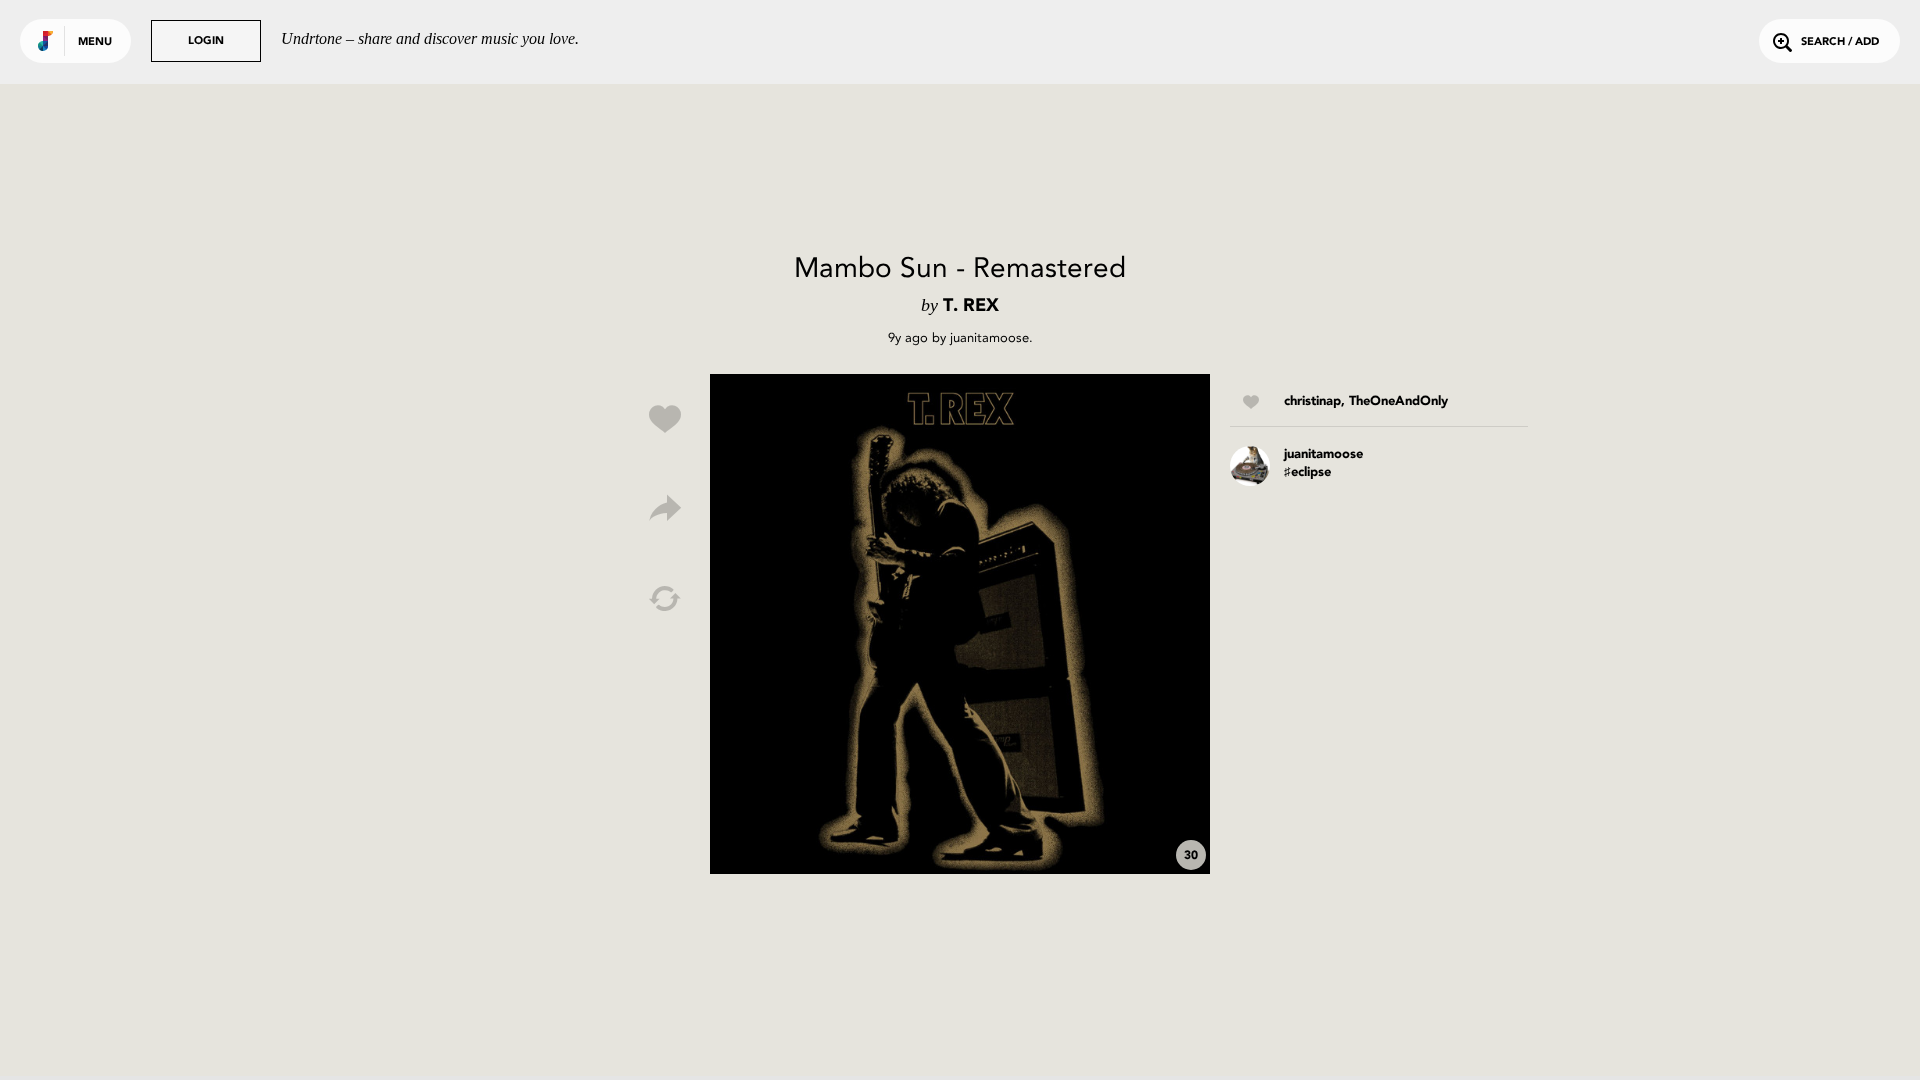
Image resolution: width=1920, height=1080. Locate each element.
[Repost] (665, 599)
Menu (95, 42)
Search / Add (1840, 42)
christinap (1312, 401)
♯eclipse (1307, 472)
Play (960, 624)
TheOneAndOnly (1398, 401)
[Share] (665, 509)
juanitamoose (989, 337)
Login (206, 41)
